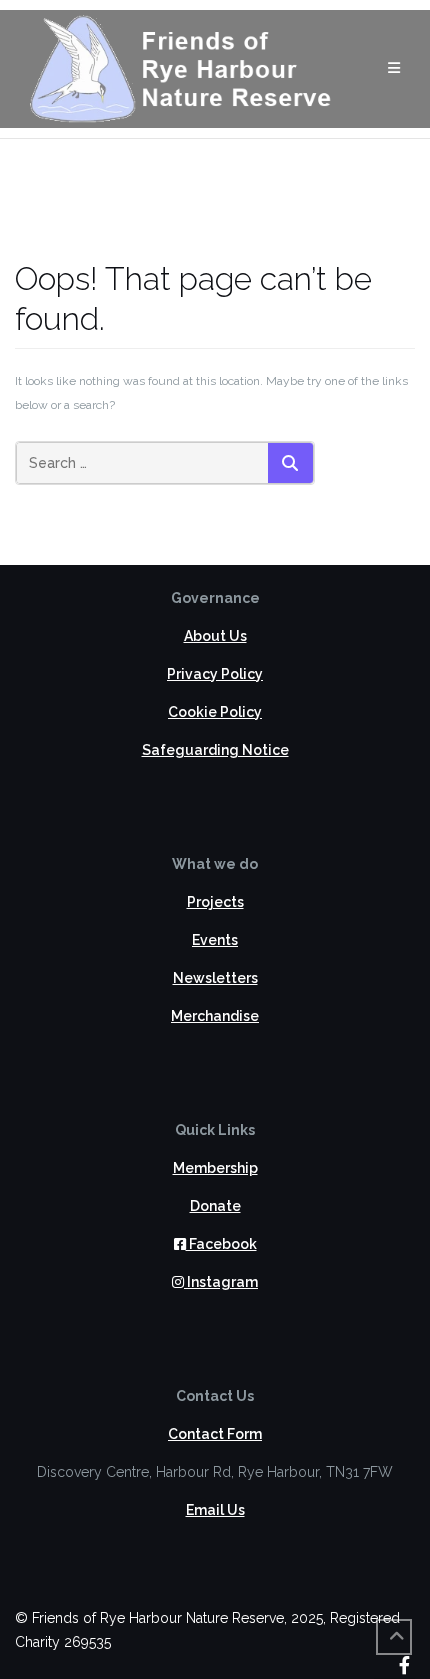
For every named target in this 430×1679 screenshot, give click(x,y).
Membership (215, 1168)
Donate (215, 1206)
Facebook (221, 1244)
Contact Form (215, 1434)
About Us (215, 636)
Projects (215, 902)
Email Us (215, 1510)
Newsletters (215, 978)
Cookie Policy (215, 712)
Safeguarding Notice (215, 750)
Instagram (221, 1282)
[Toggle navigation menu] (394, 68)
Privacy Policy (215, 674)
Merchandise (215, 1016)
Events (215, 940)
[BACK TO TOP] (394, 1637)
